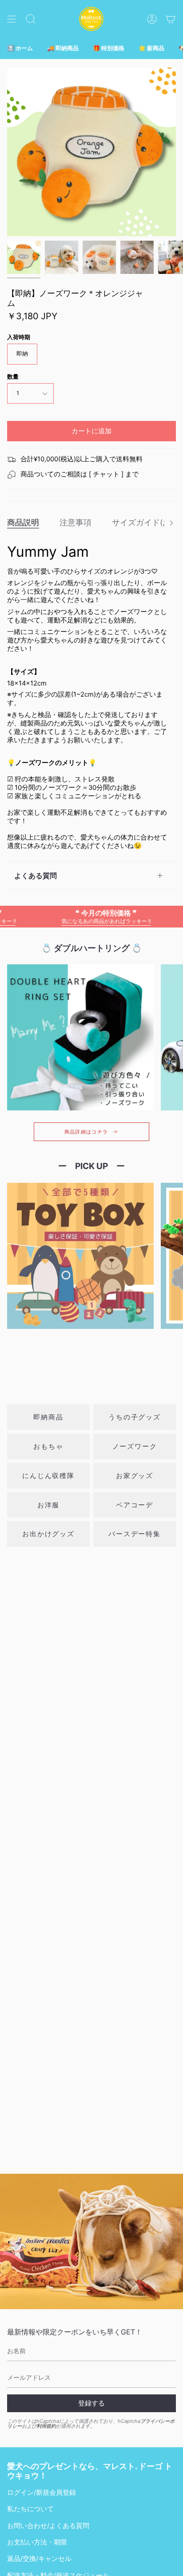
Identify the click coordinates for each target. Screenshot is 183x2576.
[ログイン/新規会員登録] (152, 19)
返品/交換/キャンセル (39, 2559)
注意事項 (76, 522)
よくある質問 (36, 876)
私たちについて (30, 2509)
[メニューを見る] (12, 19)
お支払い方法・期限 (37, 2542)
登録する (91, 2403)
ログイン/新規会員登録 (42, 2493)
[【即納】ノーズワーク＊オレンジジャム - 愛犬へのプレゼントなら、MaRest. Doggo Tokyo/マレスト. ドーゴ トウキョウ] (24, 257)
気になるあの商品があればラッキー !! (83, 916)
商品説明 (23, 522)
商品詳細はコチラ (86, 1132)
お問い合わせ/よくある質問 (48, 2526)
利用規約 (46, 2426)
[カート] (171, 19)
